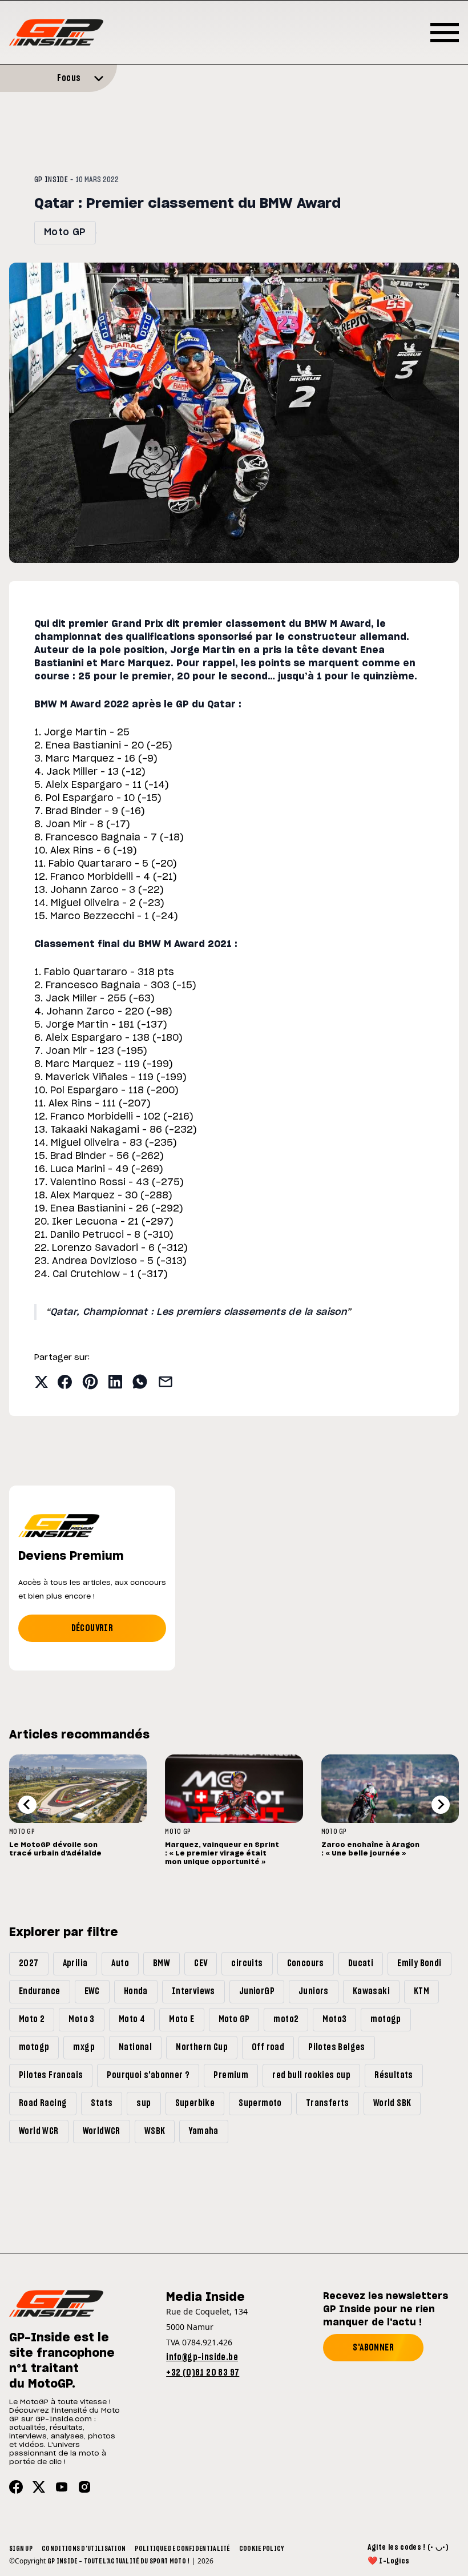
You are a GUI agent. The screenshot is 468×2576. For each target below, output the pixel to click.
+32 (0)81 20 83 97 (203, 2373)
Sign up (21, 2549)
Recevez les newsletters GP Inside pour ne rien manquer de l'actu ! (386, 2309)
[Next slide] (441, 1805)
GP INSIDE (51, 180)
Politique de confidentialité (182, 2549)
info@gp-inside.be (202, 2357)
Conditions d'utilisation (84, 2549)
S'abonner (373, 2348)
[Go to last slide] (27, 1805)
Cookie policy (262, 2549)
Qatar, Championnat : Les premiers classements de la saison (198, 1312)
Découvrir (92, 1628)
